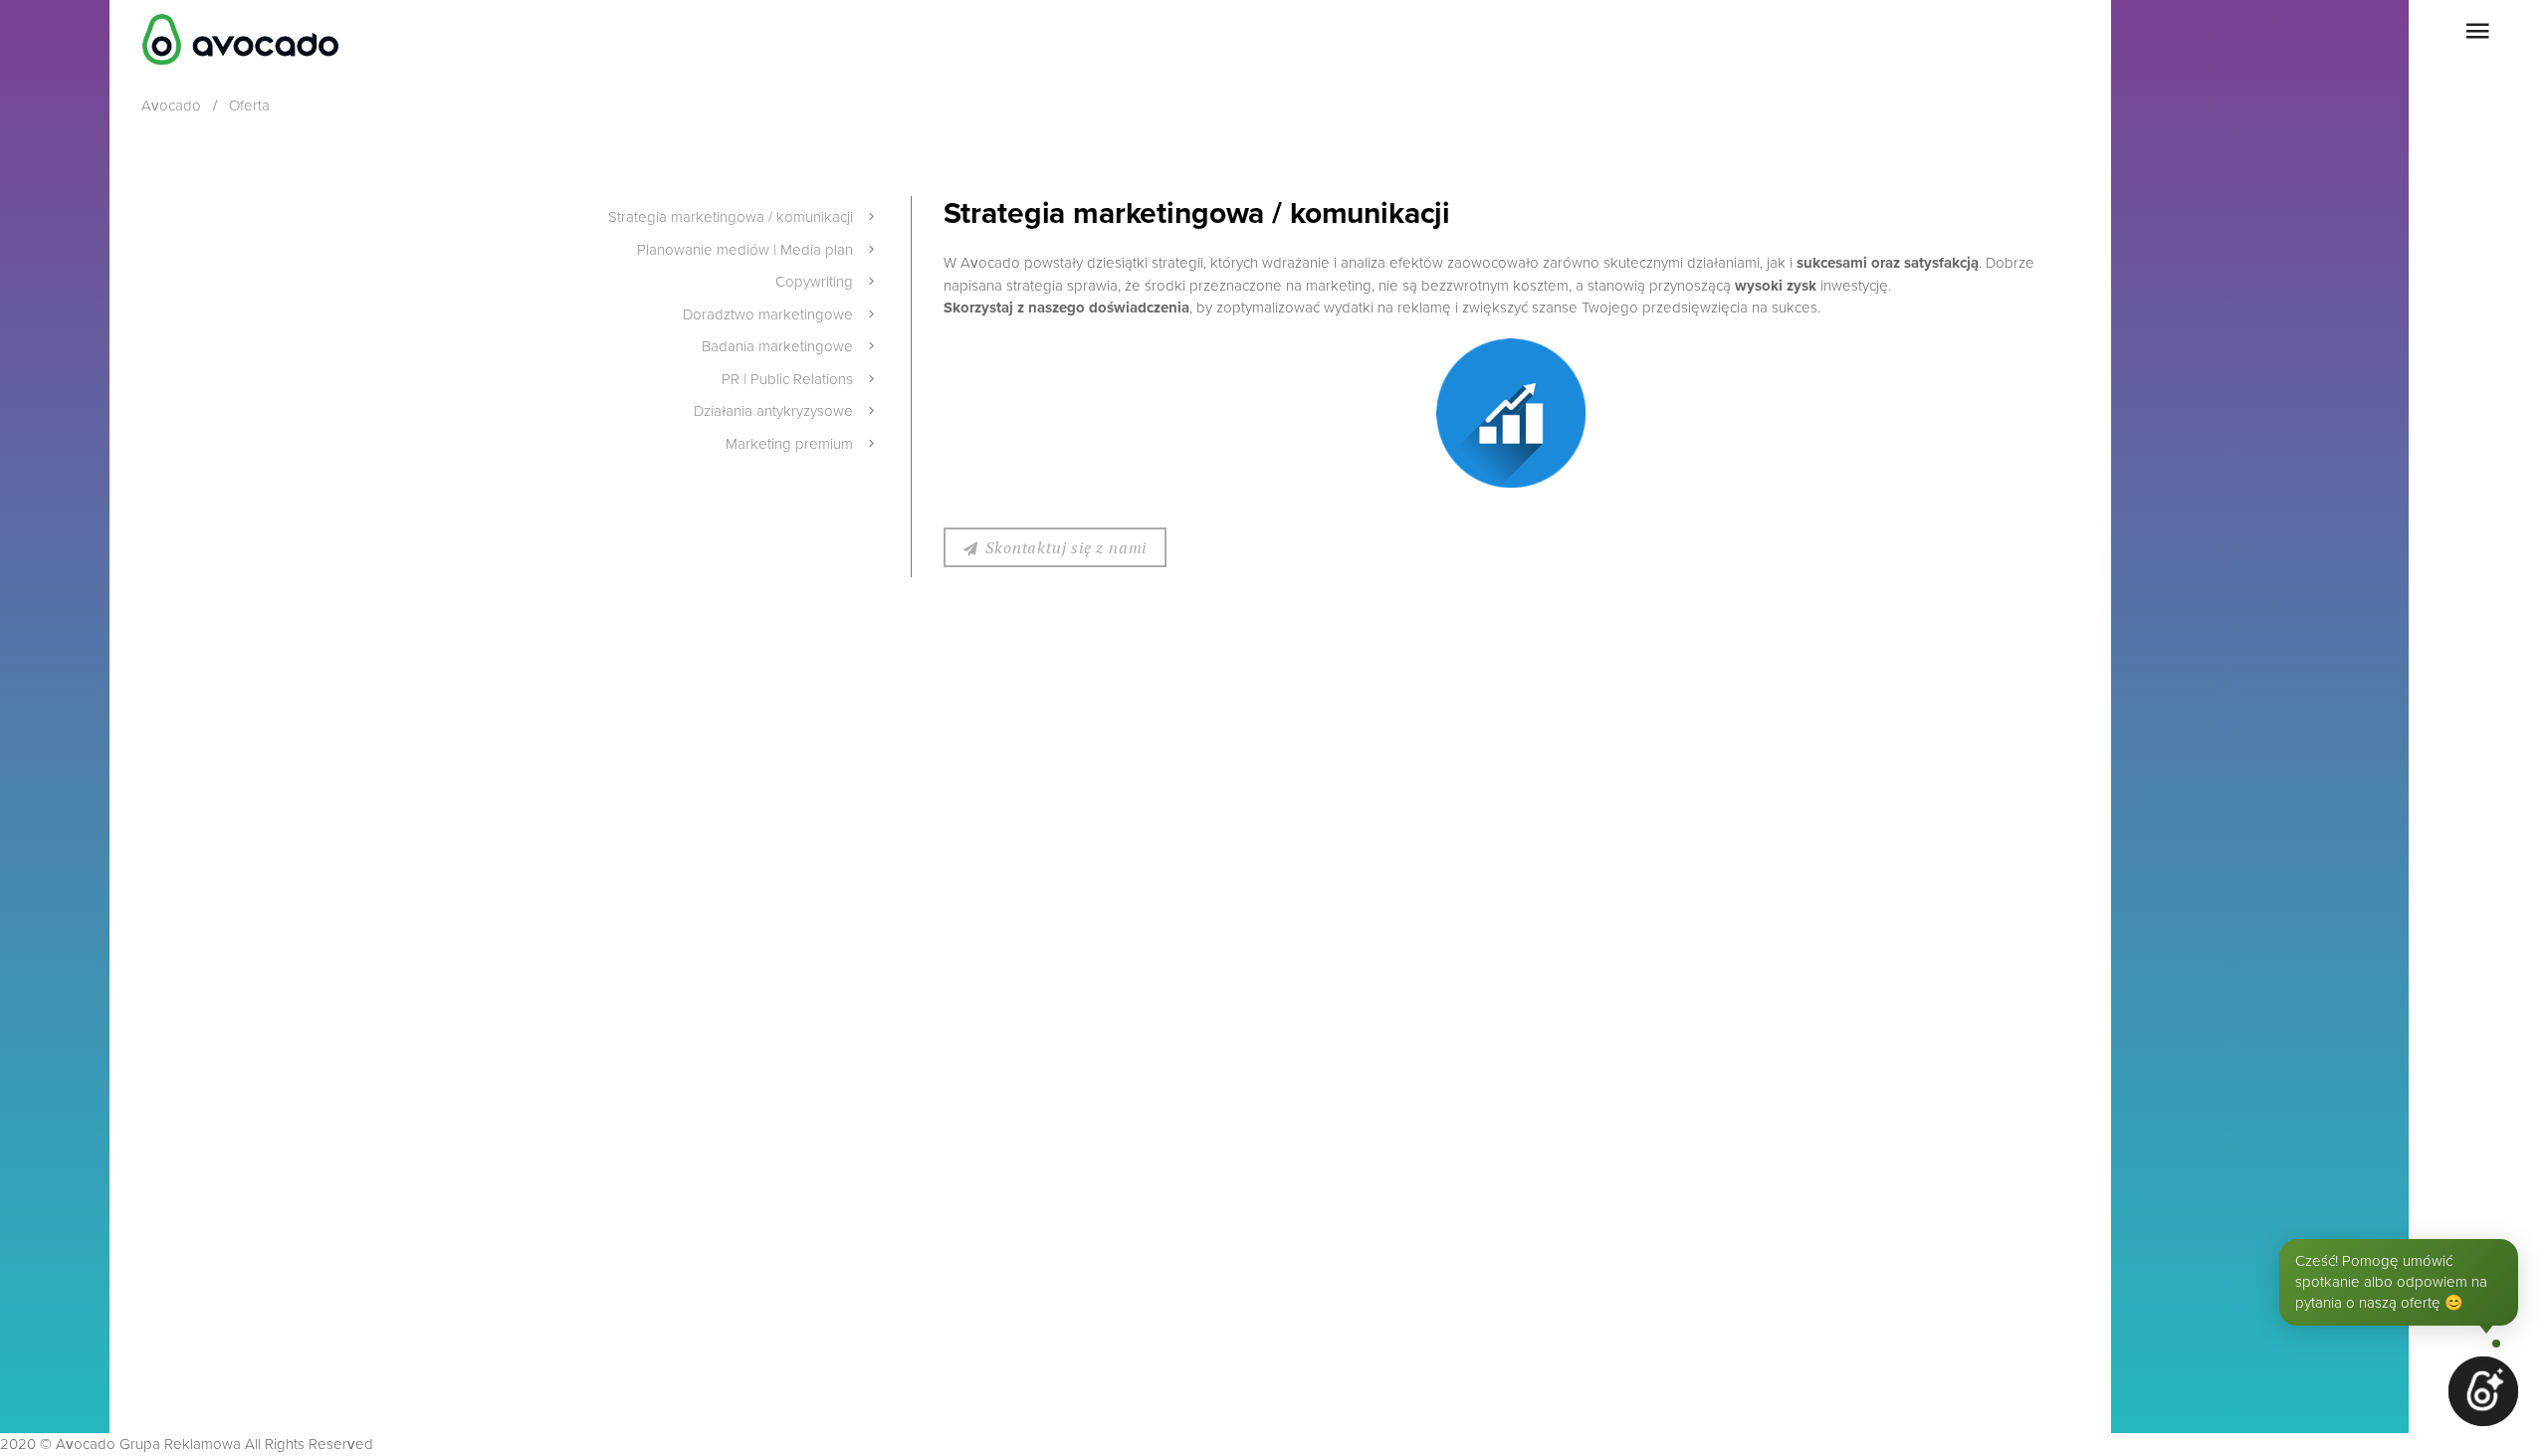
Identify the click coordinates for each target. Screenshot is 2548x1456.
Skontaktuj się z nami (1066, 547)
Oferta (249, 105)
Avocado (171, 105)
